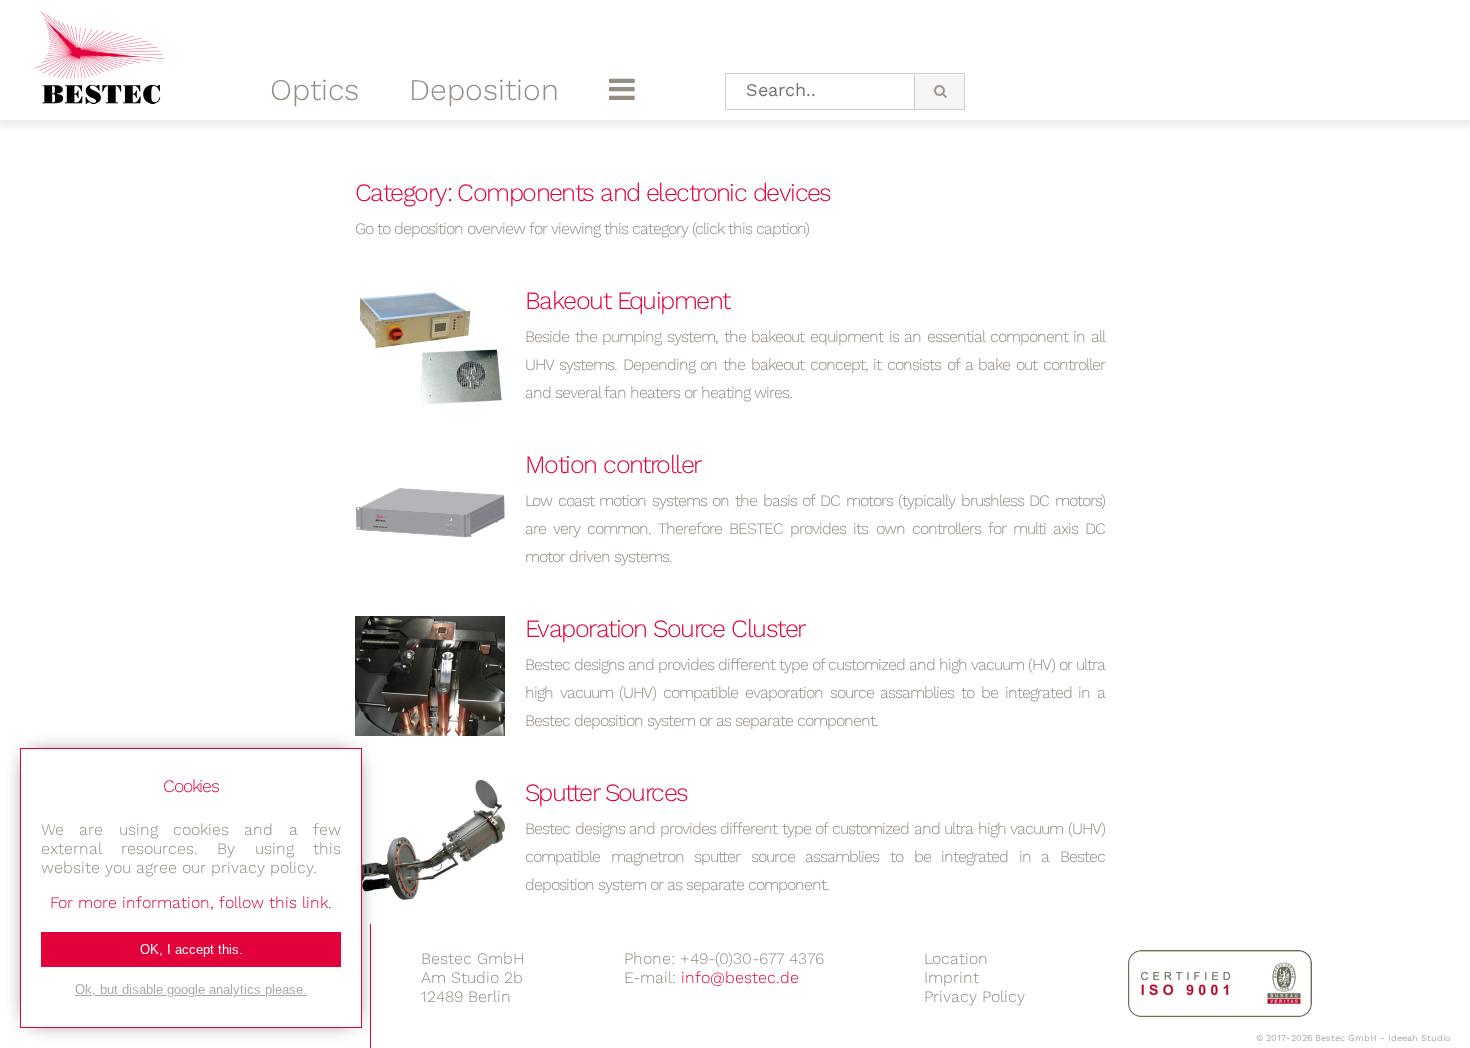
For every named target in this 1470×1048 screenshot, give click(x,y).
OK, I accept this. (191, 949)
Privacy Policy (974, 996)
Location (956, 958)
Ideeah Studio (1419, 1038)
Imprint (951, 977)
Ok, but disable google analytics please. (191, 989)
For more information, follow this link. (191, 902)
